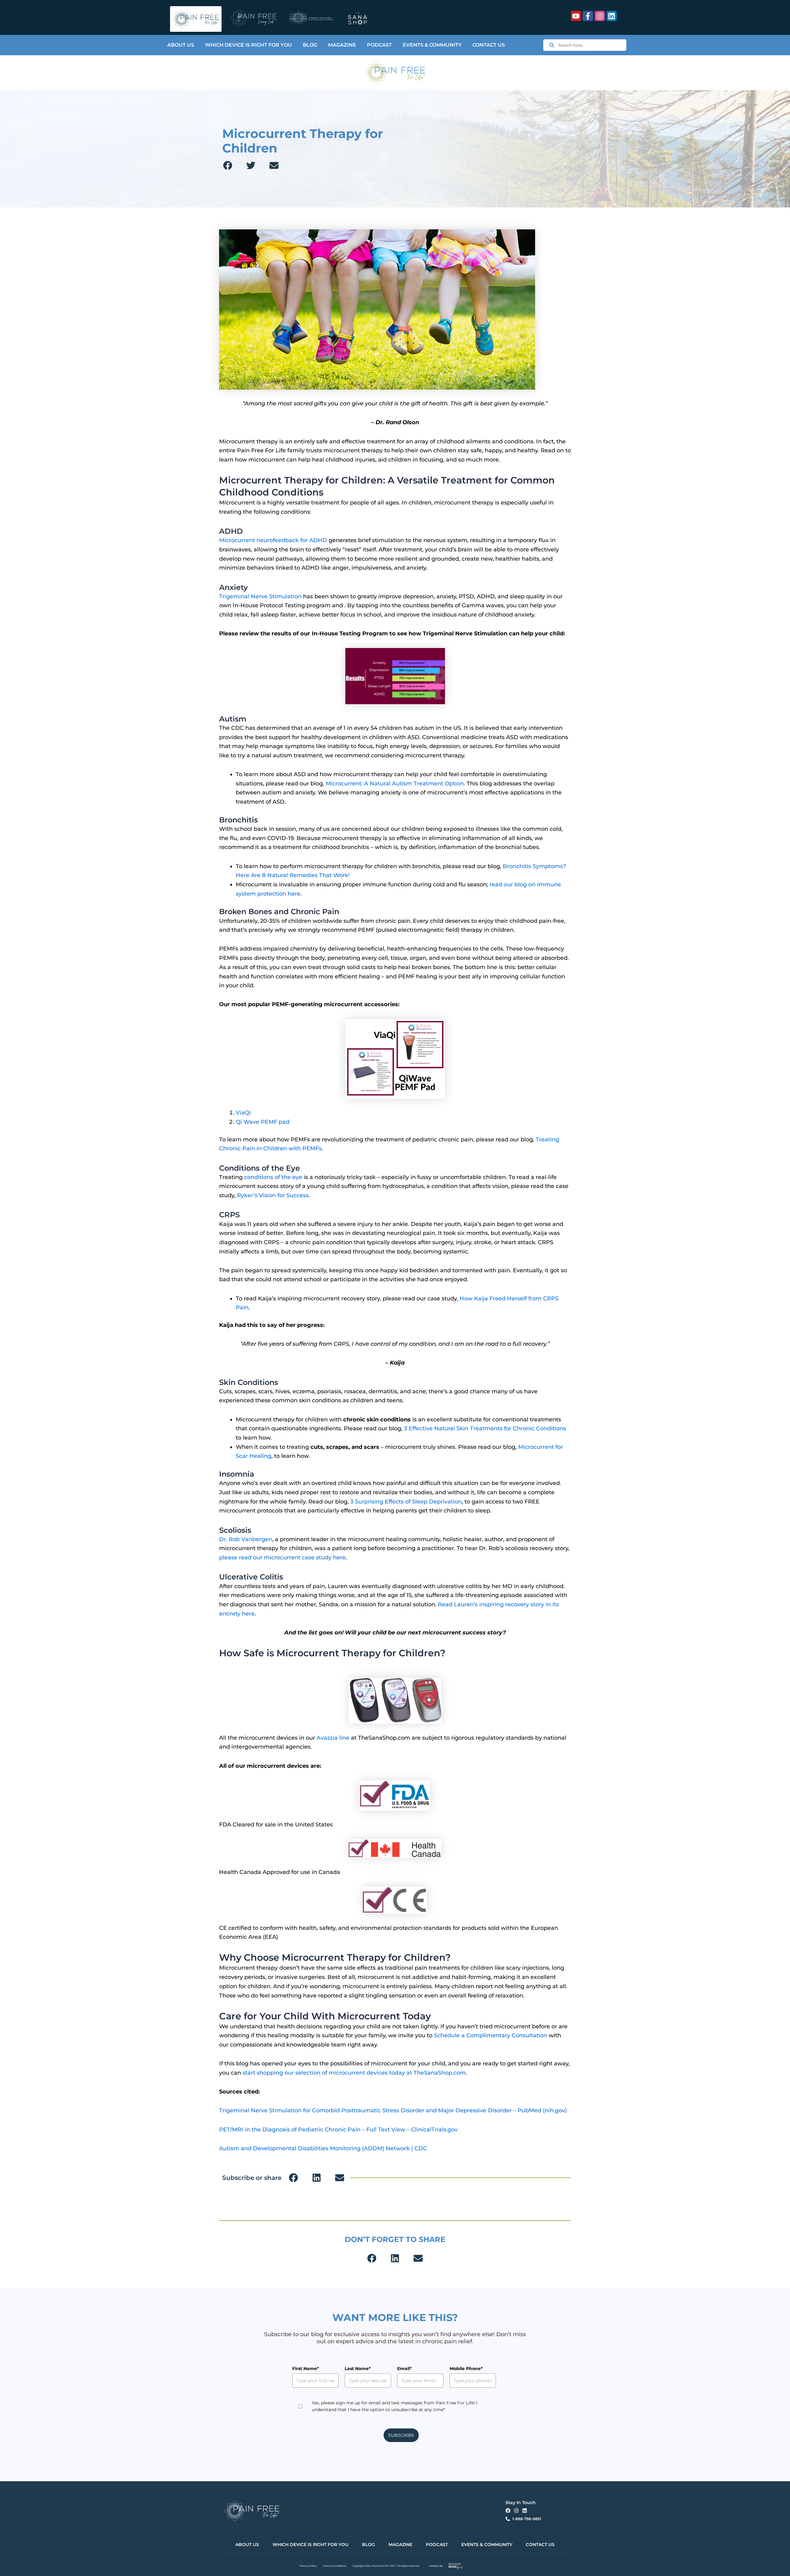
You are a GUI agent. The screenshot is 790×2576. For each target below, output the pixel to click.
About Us (181, 45)
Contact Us (489, 45)
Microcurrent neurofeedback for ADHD (273, 540)
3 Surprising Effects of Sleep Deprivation (406, 1502)
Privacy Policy (308, 2566)
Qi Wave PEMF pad (263, 1122)
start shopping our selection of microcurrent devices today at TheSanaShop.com (354, 2073)
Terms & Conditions (335, 2566)
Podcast (379, 45)
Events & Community (432, 45)
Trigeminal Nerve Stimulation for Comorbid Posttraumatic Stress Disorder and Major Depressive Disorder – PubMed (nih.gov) (393, 2110)
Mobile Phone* (466, 2369)
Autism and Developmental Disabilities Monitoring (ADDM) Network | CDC (323, 2148)
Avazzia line (333, 1738)
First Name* (306, 2369)
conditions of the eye (273, 1177)
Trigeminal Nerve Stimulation (260, 596)
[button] (228, 165)
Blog (310, 45)
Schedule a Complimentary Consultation (491, 2035)
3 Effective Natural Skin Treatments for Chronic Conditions (485, 1428)
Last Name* (358, 2369)
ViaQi (243, 1113)
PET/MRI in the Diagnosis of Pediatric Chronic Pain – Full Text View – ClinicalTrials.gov (338, 2130)
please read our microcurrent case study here (282, 1558)
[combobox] (585, 45)
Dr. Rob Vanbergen (246, 1539)
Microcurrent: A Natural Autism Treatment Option (395, 784)
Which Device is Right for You (248, 45)
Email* (404, 2369)
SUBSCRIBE (401, 2435)
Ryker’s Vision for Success (273, 1195)
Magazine (342, 45)
